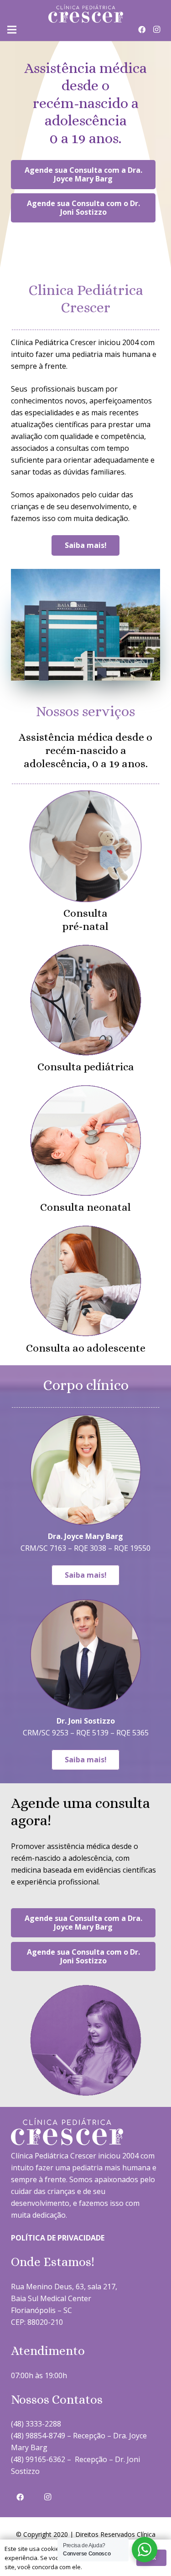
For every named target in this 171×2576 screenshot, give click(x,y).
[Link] (86, 14)
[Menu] (12, 30)
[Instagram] (156, 30)
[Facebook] (142, 30)
